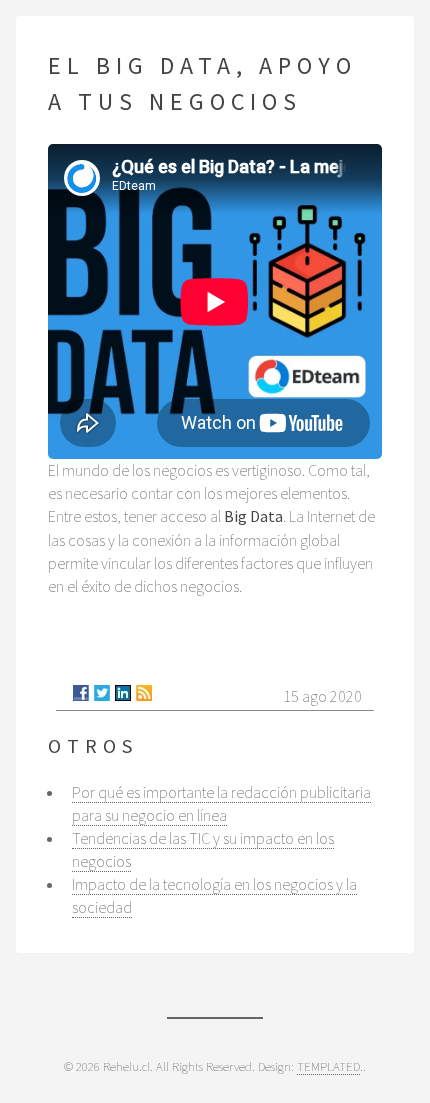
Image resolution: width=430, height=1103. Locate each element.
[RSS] (144, 693)
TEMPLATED (328, 1066)
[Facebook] (81, 693)
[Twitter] (102, 693)
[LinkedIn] (123, 693)
